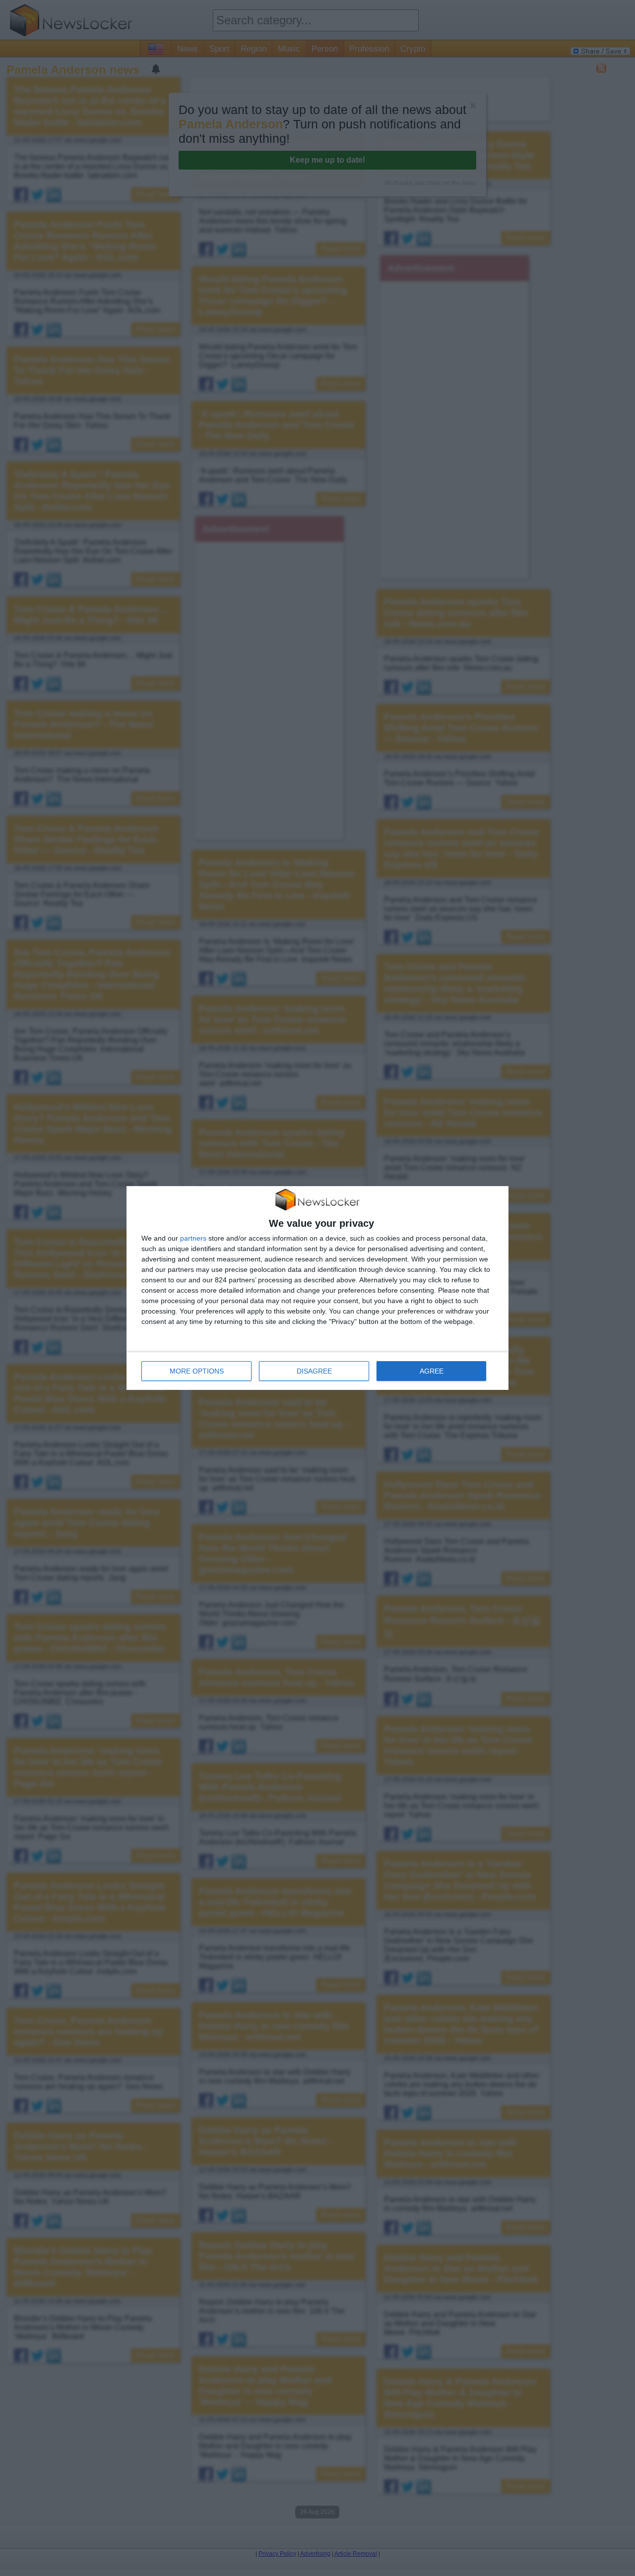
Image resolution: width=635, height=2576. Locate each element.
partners (193, 1238)
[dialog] (317, 1288)
